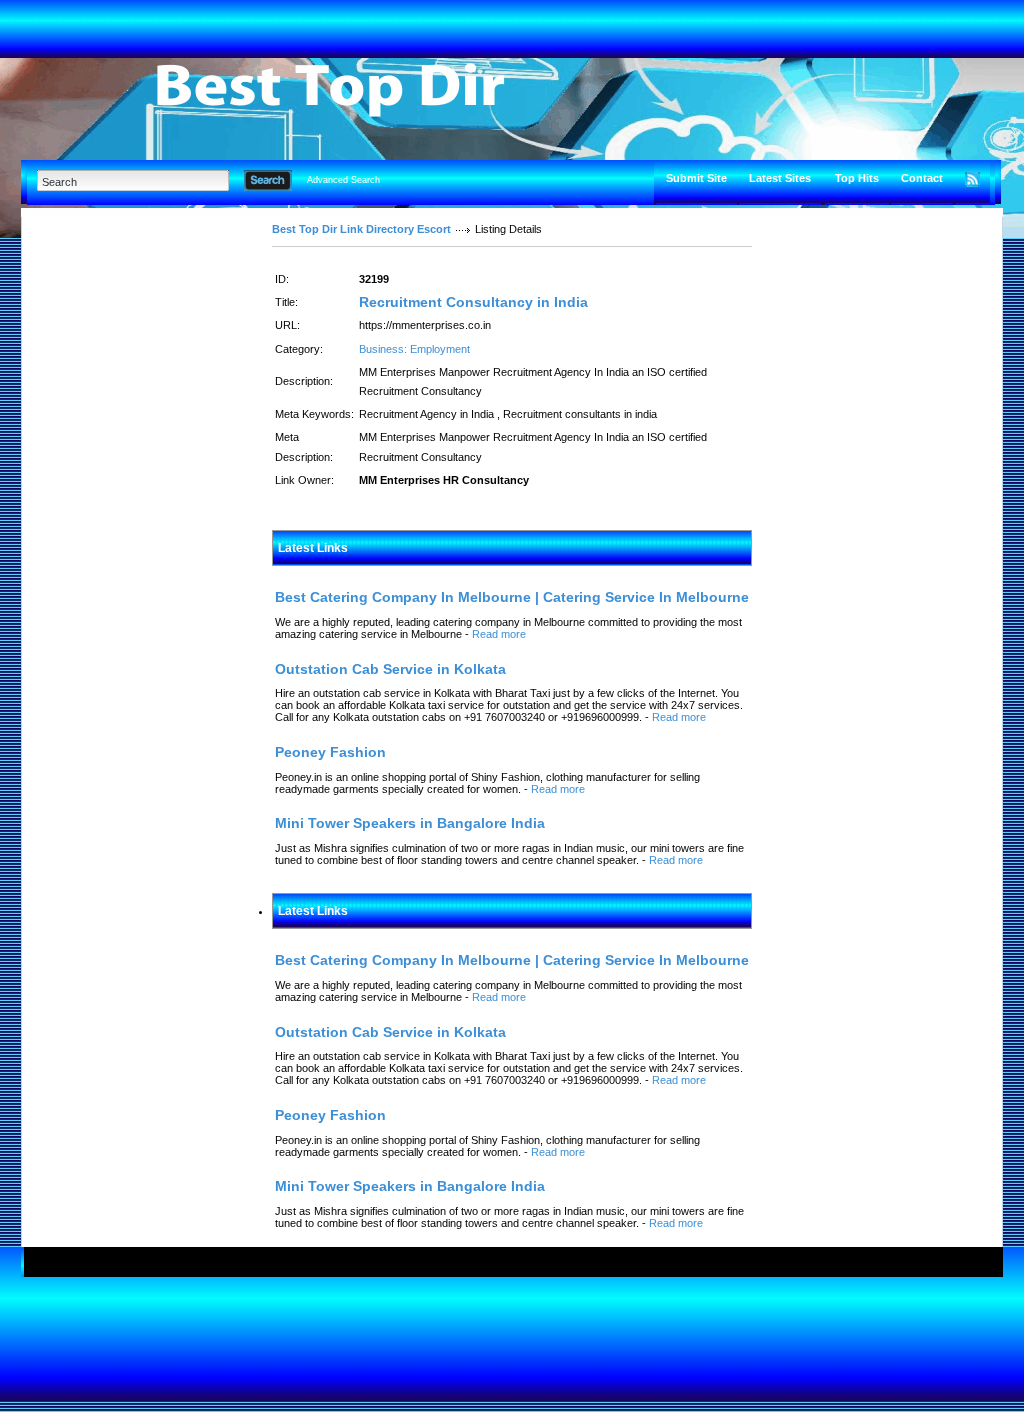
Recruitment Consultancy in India (473, 302)
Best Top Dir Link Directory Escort (361, 229)
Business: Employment (414, 349)
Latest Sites (780, 178)
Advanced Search (343, 180)
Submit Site (696, 178)
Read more (499, 634)
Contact (922, 178)
